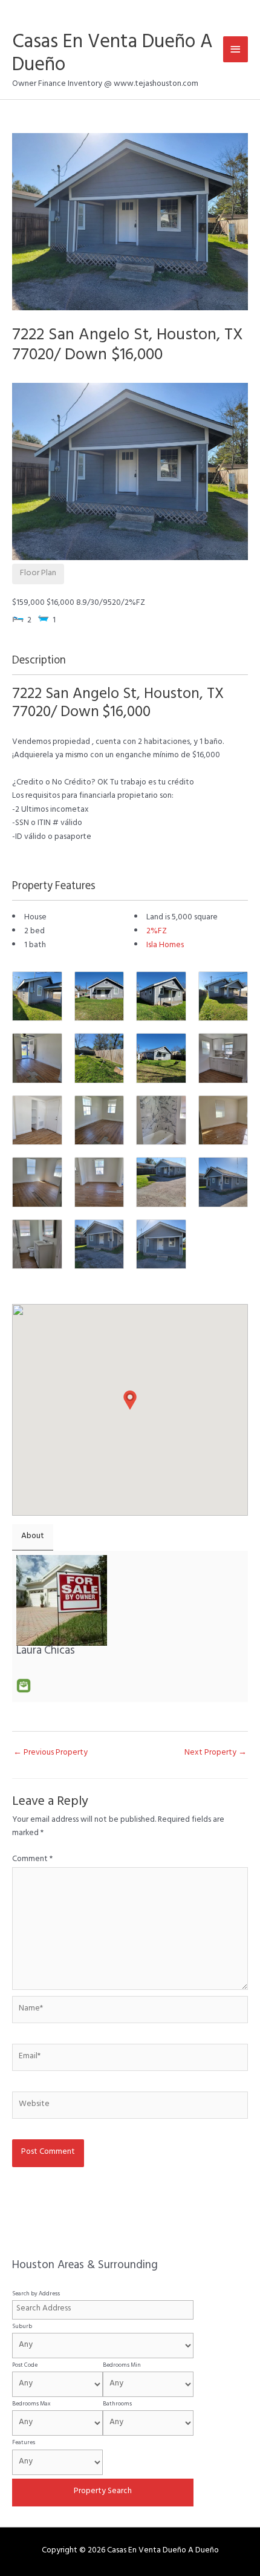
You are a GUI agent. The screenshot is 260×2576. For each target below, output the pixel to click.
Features (24, 2443)
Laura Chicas (46, 1652)
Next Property (216, 1753)
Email (24, 1686)
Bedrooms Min (122, 2366)
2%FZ (157, 932)
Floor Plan (38, 574)
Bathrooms (117, 2404)
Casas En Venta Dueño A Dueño (112, 55)
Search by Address (36, 2294)
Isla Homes (165, 946)
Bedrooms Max (31, 2404)
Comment (32, 1860)
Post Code (25, 2366)
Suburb (22, 2327)
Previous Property (50, 1753)
